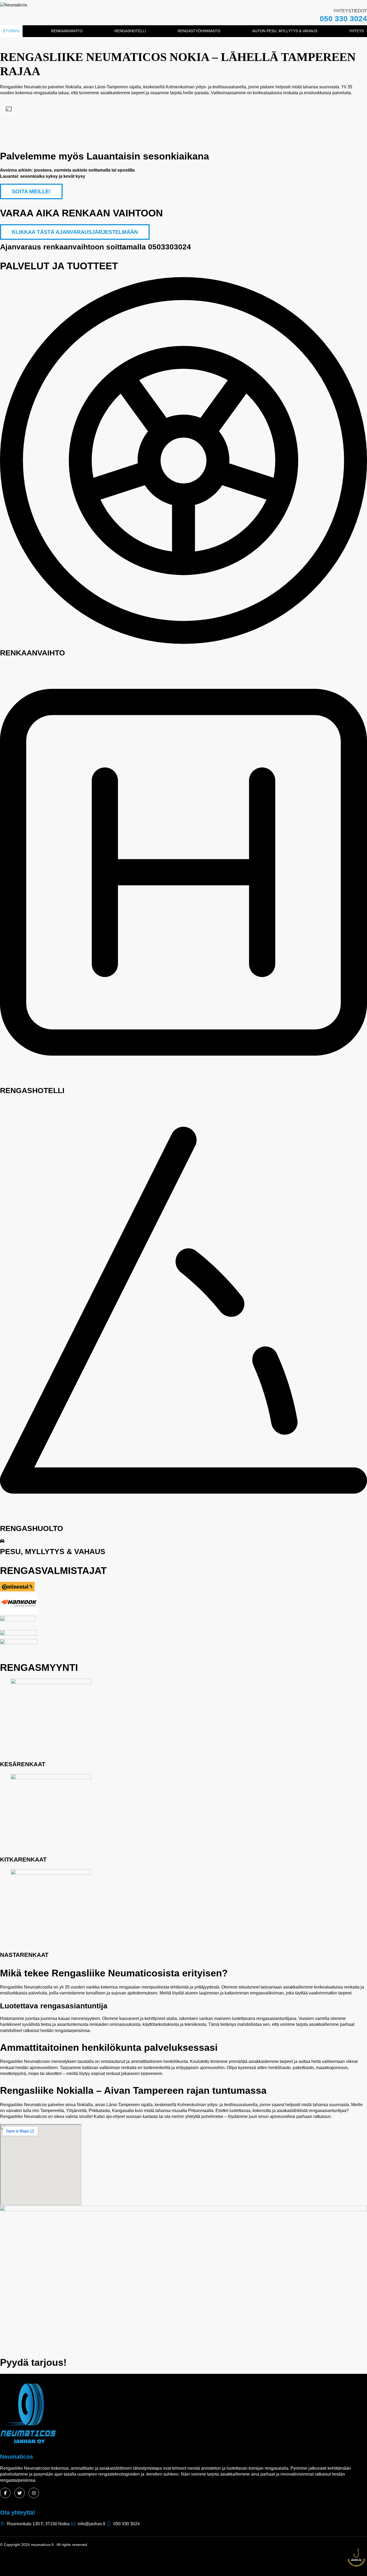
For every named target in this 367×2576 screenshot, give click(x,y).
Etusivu (11, 31)
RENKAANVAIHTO (33, 653)
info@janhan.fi (91, 2524)
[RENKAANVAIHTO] (183, 642)
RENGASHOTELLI (32, 1091)
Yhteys (356, 31)
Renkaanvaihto (67, 31)
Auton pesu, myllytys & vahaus (285, 31)
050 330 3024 (343, 19)
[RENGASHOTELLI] (183, 1080)
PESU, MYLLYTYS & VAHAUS (53, 1552)
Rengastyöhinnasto (199, 31)
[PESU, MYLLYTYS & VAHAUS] (2, 1541)
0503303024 (170, 247)
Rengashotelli (130, 31)
